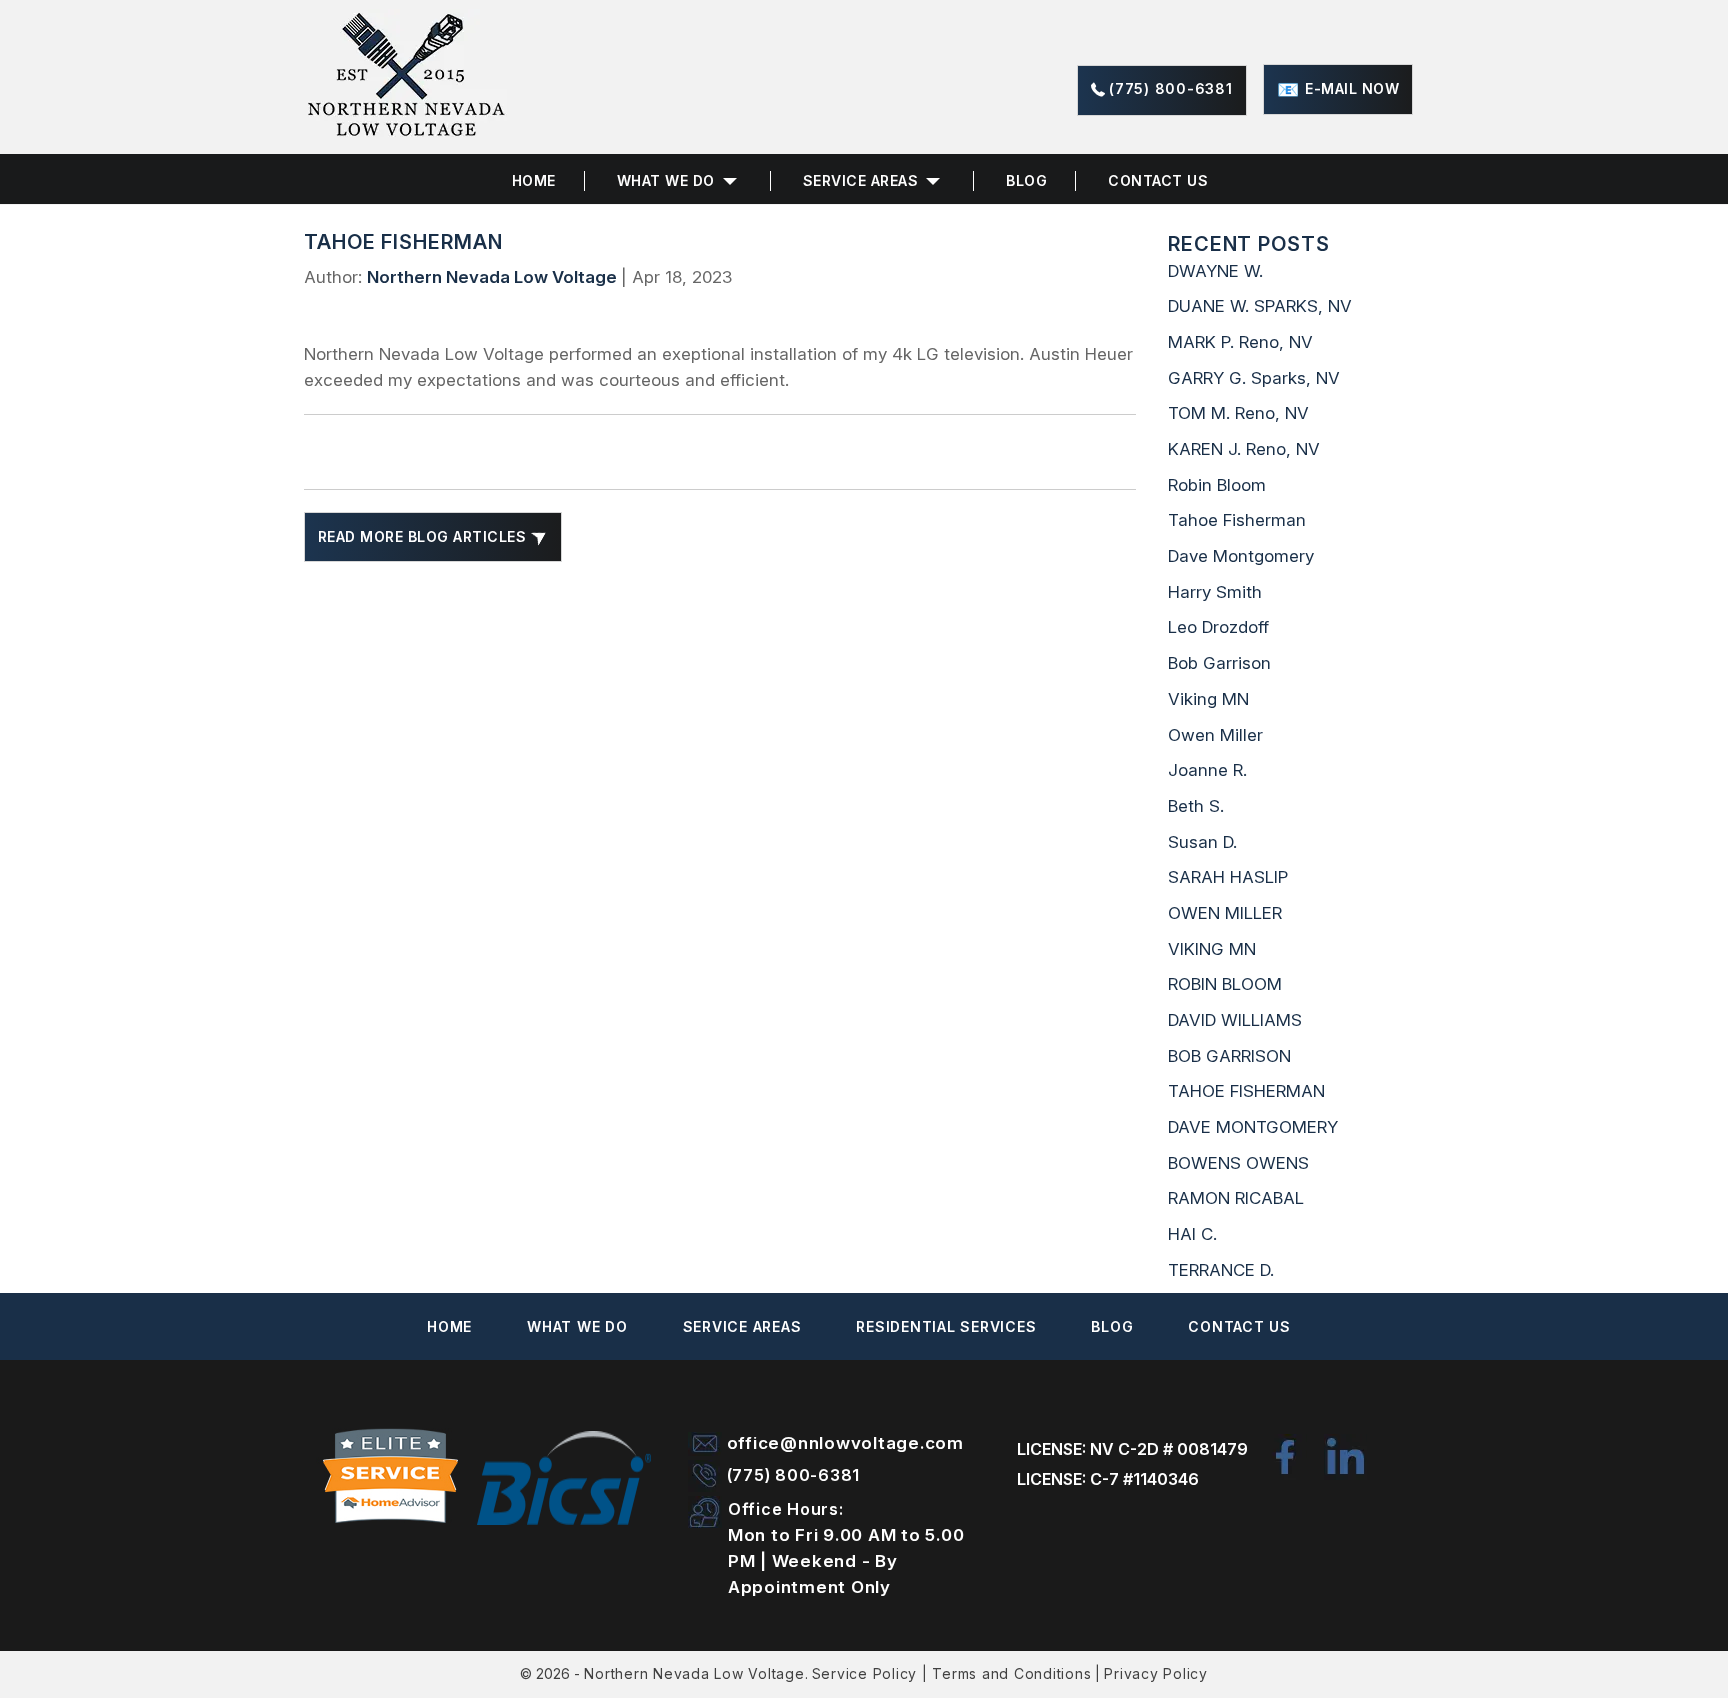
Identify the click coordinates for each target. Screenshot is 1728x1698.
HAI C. (1192, 1234)
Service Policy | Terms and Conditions (952, 1673)
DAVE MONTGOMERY (1253, 1127)
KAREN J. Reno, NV (1244, 449)
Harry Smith (1215, 592)
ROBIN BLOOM (1225, 984)
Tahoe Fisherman (1237, 520)
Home (534, 180)
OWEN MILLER (1225, 913)
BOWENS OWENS (1238, 1163)
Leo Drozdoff (1218, 627)
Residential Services (946, 1326)
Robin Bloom (1217, 485)
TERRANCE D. (1221, 1270)
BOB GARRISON (1229, 1056)
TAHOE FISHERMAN (1246, 1091)
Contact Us (1158, 180)
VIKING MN (1212, 949)
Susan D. (1202, 842)
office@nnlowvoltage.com (845, 1443)
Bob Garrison (1219, 663)
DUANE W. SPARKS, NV (1260, 306)
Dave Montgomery (1241, 556)
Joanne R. (1207, 770)
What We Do (577, 1326)
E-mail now (1352, 88)
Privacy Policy (1156, 1673)
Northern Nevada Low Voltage (694, 1673)
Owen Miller (1215, 735)
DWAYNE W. (1215, 271)
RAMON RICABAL (1236, 1198)
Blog (1026, 180)
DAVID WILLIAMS (1235, 1020)
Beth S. (1196, 806)
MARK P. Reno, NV (1240, 342)
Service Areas (861, 180)
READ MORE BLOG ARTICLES (424, 536)
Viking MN (1208, 699)
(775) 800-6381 (1171, 88)
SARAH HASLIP (1228, 877)
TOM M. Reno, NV (1238, 413)
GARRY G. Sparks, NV (1254, 378)
